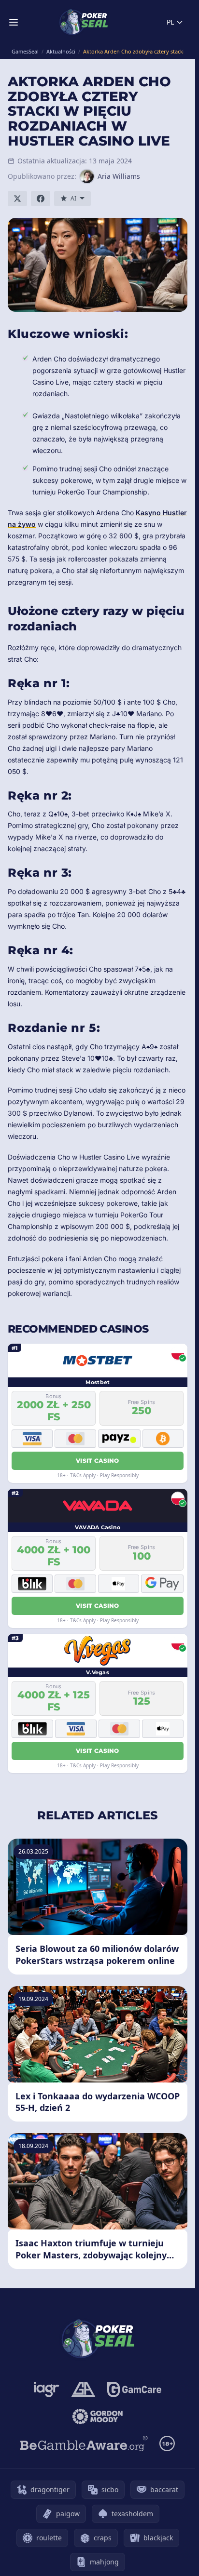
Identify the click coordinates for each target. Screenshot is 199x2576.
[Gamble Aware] (84, 2443)
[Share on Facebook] (41, 199)
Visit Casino (98, 1461)
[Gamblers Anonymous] (83, 2389)
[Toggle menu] (14, 22)
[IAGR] (47, 2389)
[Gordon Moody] (98, 2416)
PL (170, 22)
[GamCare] (134, 2389)
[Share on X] (17, 199)
